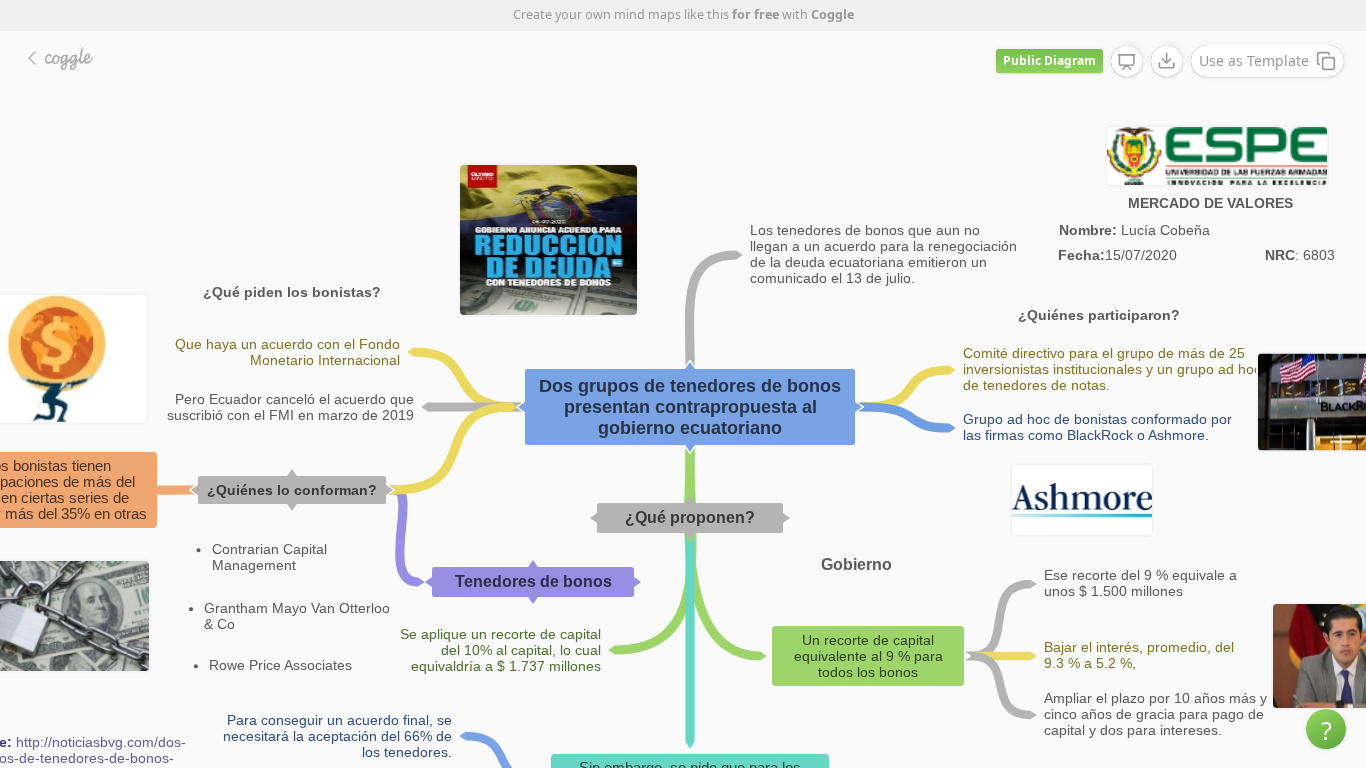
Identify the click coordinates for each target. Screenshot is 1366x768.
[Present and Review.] (1127, 62)
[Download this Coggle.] (1167, 61)
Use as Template (1254, 60)
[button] (1326, 729)
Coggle (832, 14)
